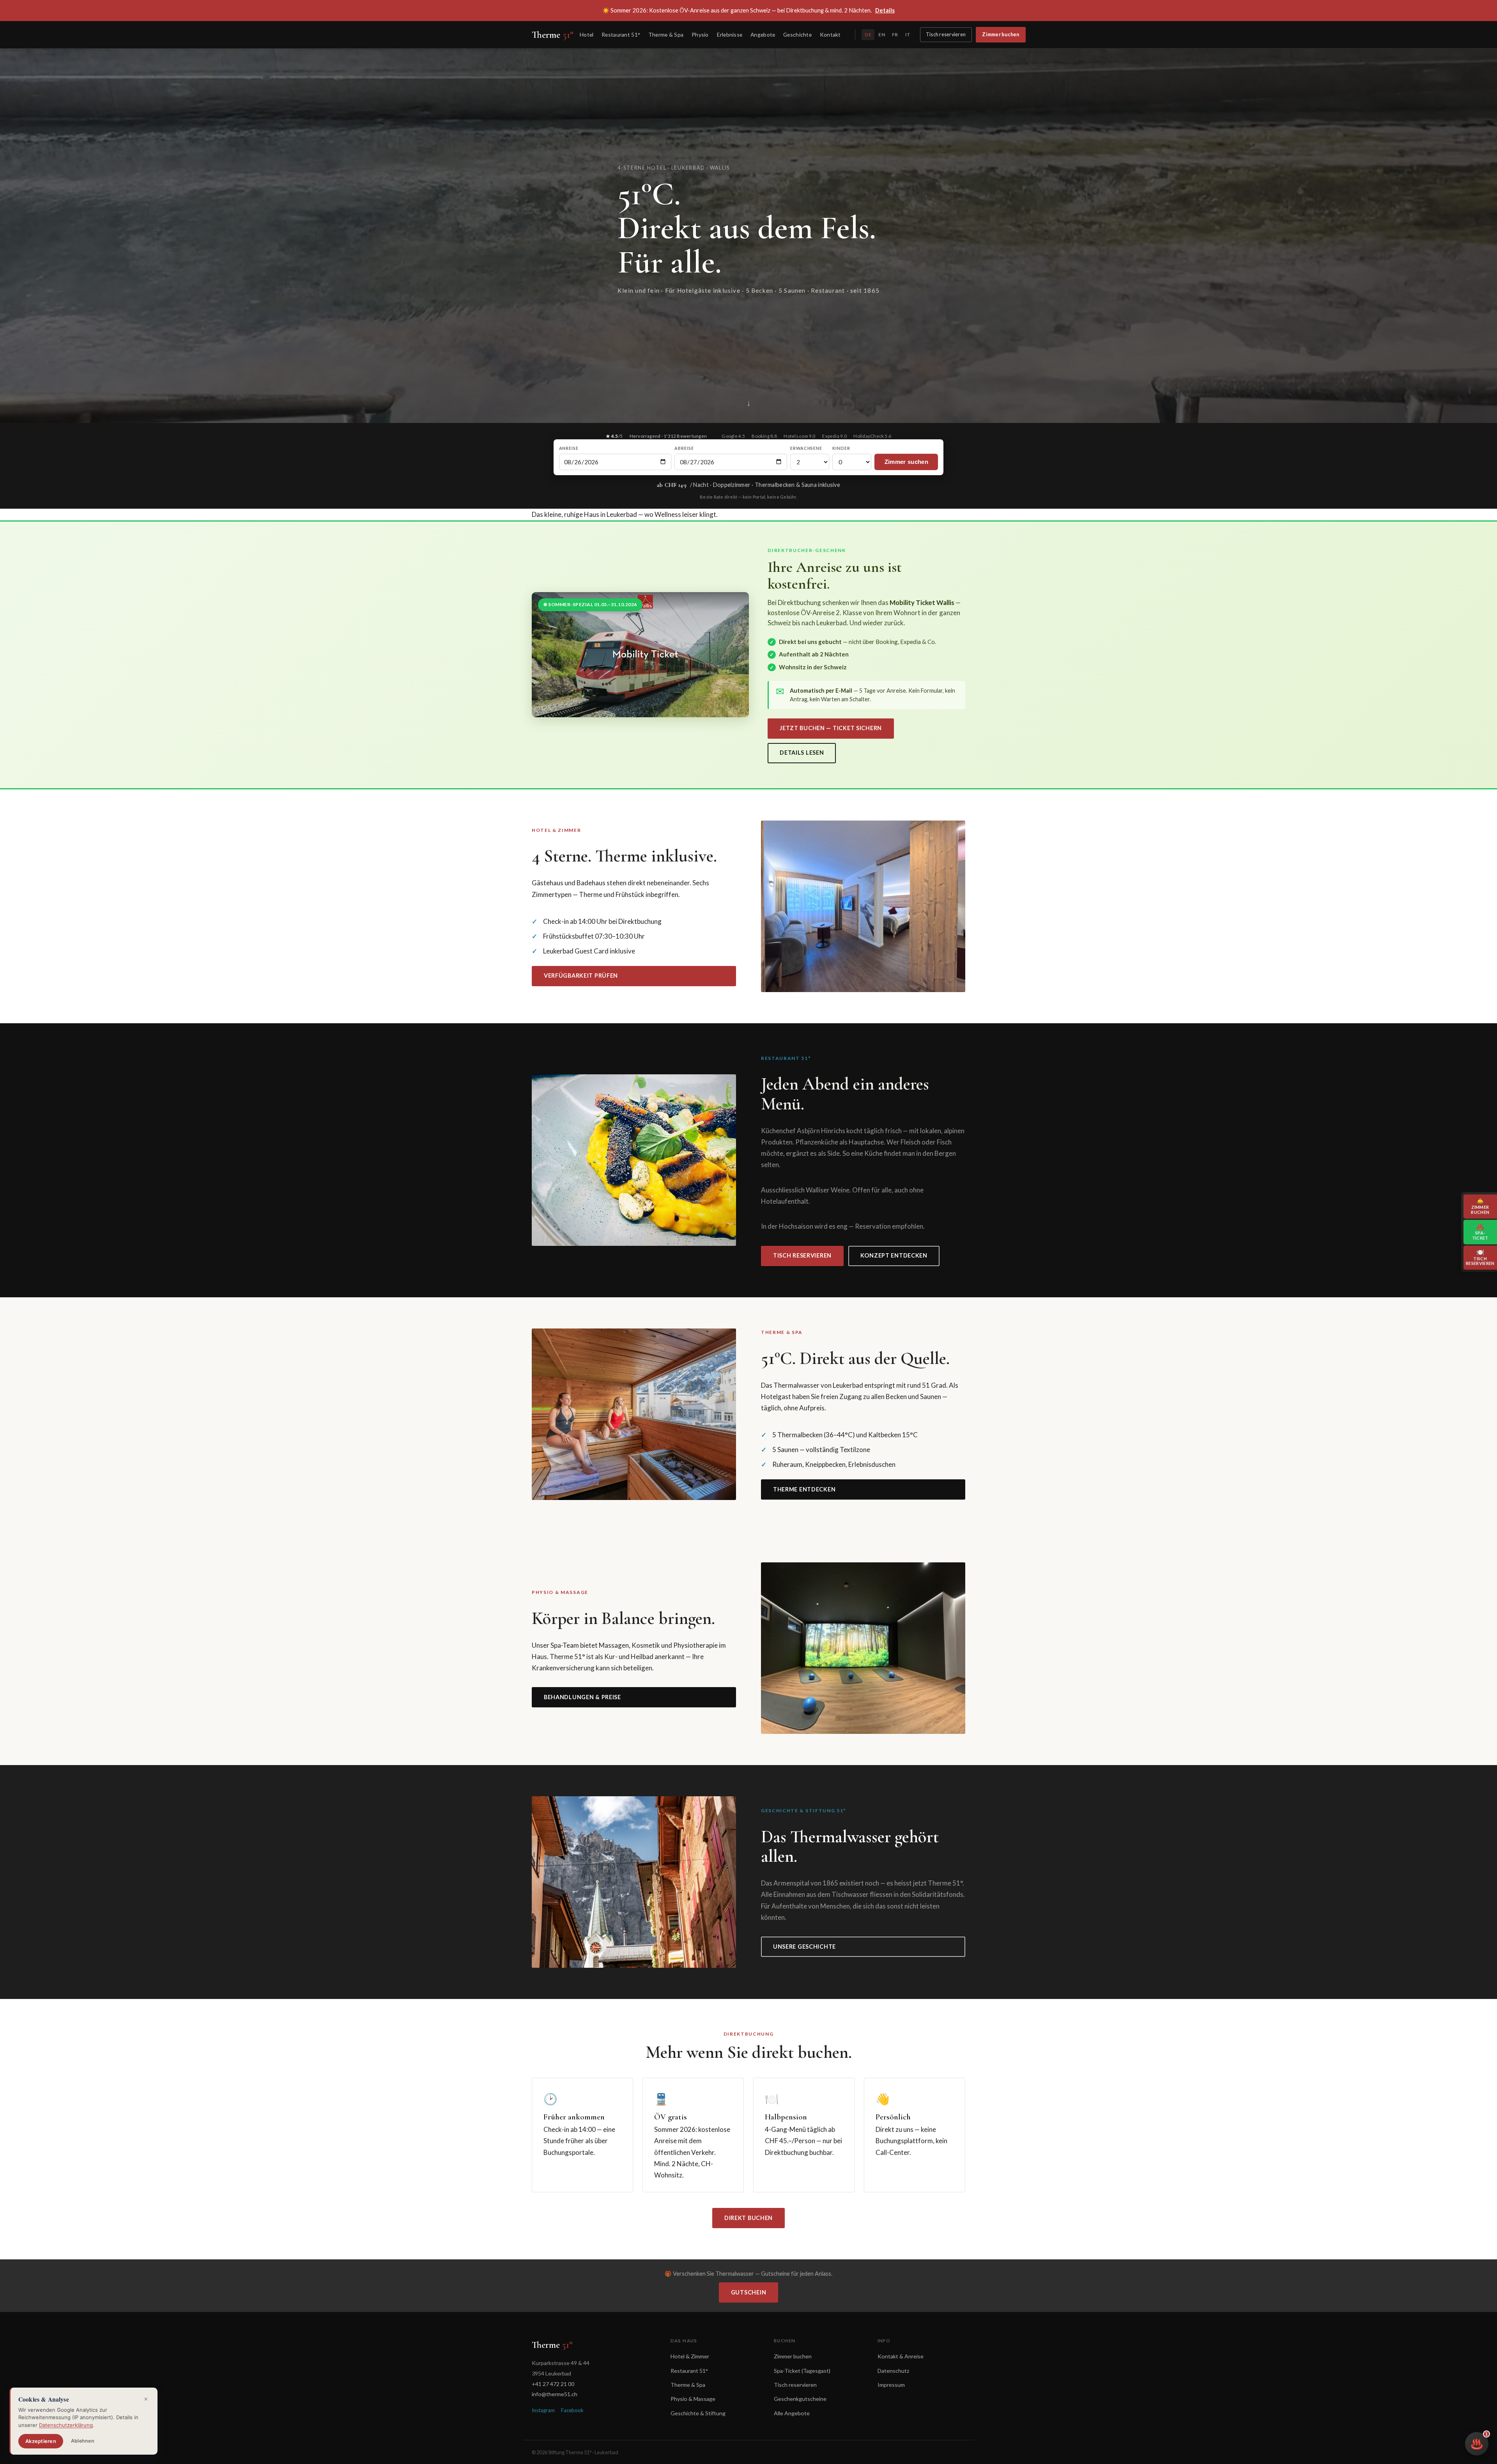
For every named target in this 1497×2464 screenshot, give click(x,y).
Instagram (543, 2410)
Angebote (763, 34)
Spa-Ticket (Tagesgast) (802, 2371)
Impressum (891, 2385)
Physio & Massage (693, 2399)
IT (908, 34)
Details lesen (802, 753)
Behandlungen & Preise (582, 1697)
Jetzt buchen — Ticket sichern (831, 728)
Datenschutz (894, 2371)
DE (868, 34)
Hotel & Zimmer (690, 2356)
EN (881, 34)
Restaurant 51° (621, 34)
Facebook (572, 2410)
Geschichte (797, 34)
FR (895, 34)
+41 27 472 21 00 (553, 2384)
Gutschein (748, 2292)
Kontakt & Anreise (901, 2356)
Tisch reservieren (946, 34)
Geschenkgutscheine (800, 2399)
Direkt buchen (748, 2218)
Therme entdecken (804, 1489)
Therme (553, 35)
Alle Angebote (792, 2413)
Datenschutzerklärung (66, 2425)
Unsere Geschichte (804, 1947)
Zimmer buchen (1001, 34)
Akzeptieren (41, 2441)
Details (885, 10)
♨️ (1479, 2441)
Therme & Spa (666, 34)
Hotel (587, 34)
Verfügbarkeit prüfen (581, 976)
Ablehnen (83, 2441)
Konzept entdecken (894, 1255)
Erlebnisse (730, 34)
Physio (700, 34)
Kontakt (830, 34)
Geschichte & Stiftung (698, 2413)
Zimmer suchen (906, 462)
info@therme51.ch (555, 2394)
